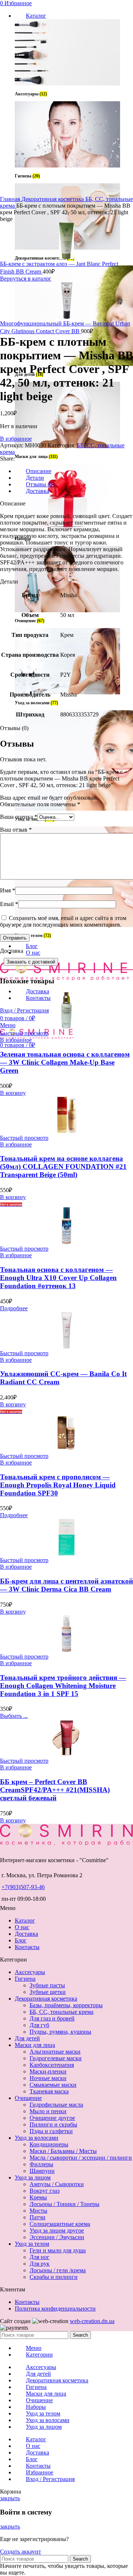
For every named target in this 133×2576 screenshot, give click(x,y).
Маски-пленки (48, 2071)
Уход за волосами (37, 2138)
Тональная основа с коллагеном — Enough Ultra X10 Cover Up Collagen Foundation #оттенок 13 (58, 1278)
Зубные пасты (47, 1985)
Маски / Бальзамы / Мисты (63, 2151)
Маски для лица (35, 2045)
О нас (22, 1927)
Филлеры (41, 2164)
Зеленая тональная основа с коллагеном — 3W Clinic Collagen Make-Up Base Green (65, 1062)
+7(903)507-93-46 (23, 1887)
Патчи (37, 2217)
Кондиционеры (49, 2144)
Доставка (26, 1934)
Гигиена (25, 1979)
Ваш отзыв (16, 830)
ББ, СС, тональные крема (62, 2012)
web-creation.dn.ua (92, 2321)
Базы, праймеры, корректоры (66, 2005)
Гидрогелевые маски (56, 2058)
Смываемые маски (53, 2085)
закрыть (10, 2498)
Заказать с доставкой (31, 962)
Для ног (40, 2257)
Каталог (25, 1920)
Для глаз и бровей (52, 2018)
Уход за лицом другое (57, 2230)
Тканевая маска (49, 2091)
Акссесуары (30, 1972)
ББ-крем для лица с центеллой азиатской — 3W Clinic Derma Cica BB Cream (66, 1585)
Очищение (28, 2098)
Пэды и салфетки (51, 2131)
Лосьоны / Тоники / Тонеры (64, 2204)
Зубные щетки (48, 1992)
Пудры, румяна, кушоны (60, 2032)
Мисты (38, 2211)
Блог (21, 1940)
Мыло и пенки (48, 2111)
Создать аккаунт (21, 2552)
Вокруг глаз (45, 2191)
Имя (8, 890)
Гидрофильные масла (56, 2105)
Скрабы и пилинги (54, 2277)
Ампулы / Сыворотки (57, 2184)
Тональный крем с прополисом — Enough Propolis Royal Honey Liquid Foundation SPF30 (58, 1485)
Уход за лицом (33, 2177)
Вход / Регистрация (50, 2479)
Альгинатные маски (55, 2052)
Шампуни (42, 2171)
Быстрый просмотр (24, 1033)
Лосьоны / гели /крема (58, 2270)
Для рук (40, 2264)
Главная (11, 199)
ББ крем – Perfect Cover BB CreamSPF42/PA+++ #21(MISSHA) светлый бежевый (55, 1790)
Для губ (39, 2025)
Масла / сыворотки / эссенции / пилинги (81, 2158)
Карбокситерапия (52, 2065)
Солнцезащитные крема (60, 2224)
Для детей (27, 2038)
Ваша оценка (19, 817)
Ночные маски (48, 2078)
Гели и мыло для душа (58, 2250)
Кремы (38, 2197)
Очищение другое (52, 2118)
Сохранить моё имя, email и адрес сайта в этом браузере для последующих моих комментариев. (63, 921)
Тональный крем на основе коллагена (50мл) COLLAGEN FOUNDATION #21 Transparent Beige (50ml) (63, 1167)
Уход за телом (32, 2244)
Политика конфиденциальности (55, 2309)
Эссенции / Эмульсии (57, 2237)
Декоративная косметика (53, 199)
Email (9, 904)
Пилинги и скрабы (53, 2124)
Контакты (27, 1947)
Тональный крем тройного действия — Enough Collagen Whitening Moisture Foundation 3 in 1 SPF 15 (63, 1686)
